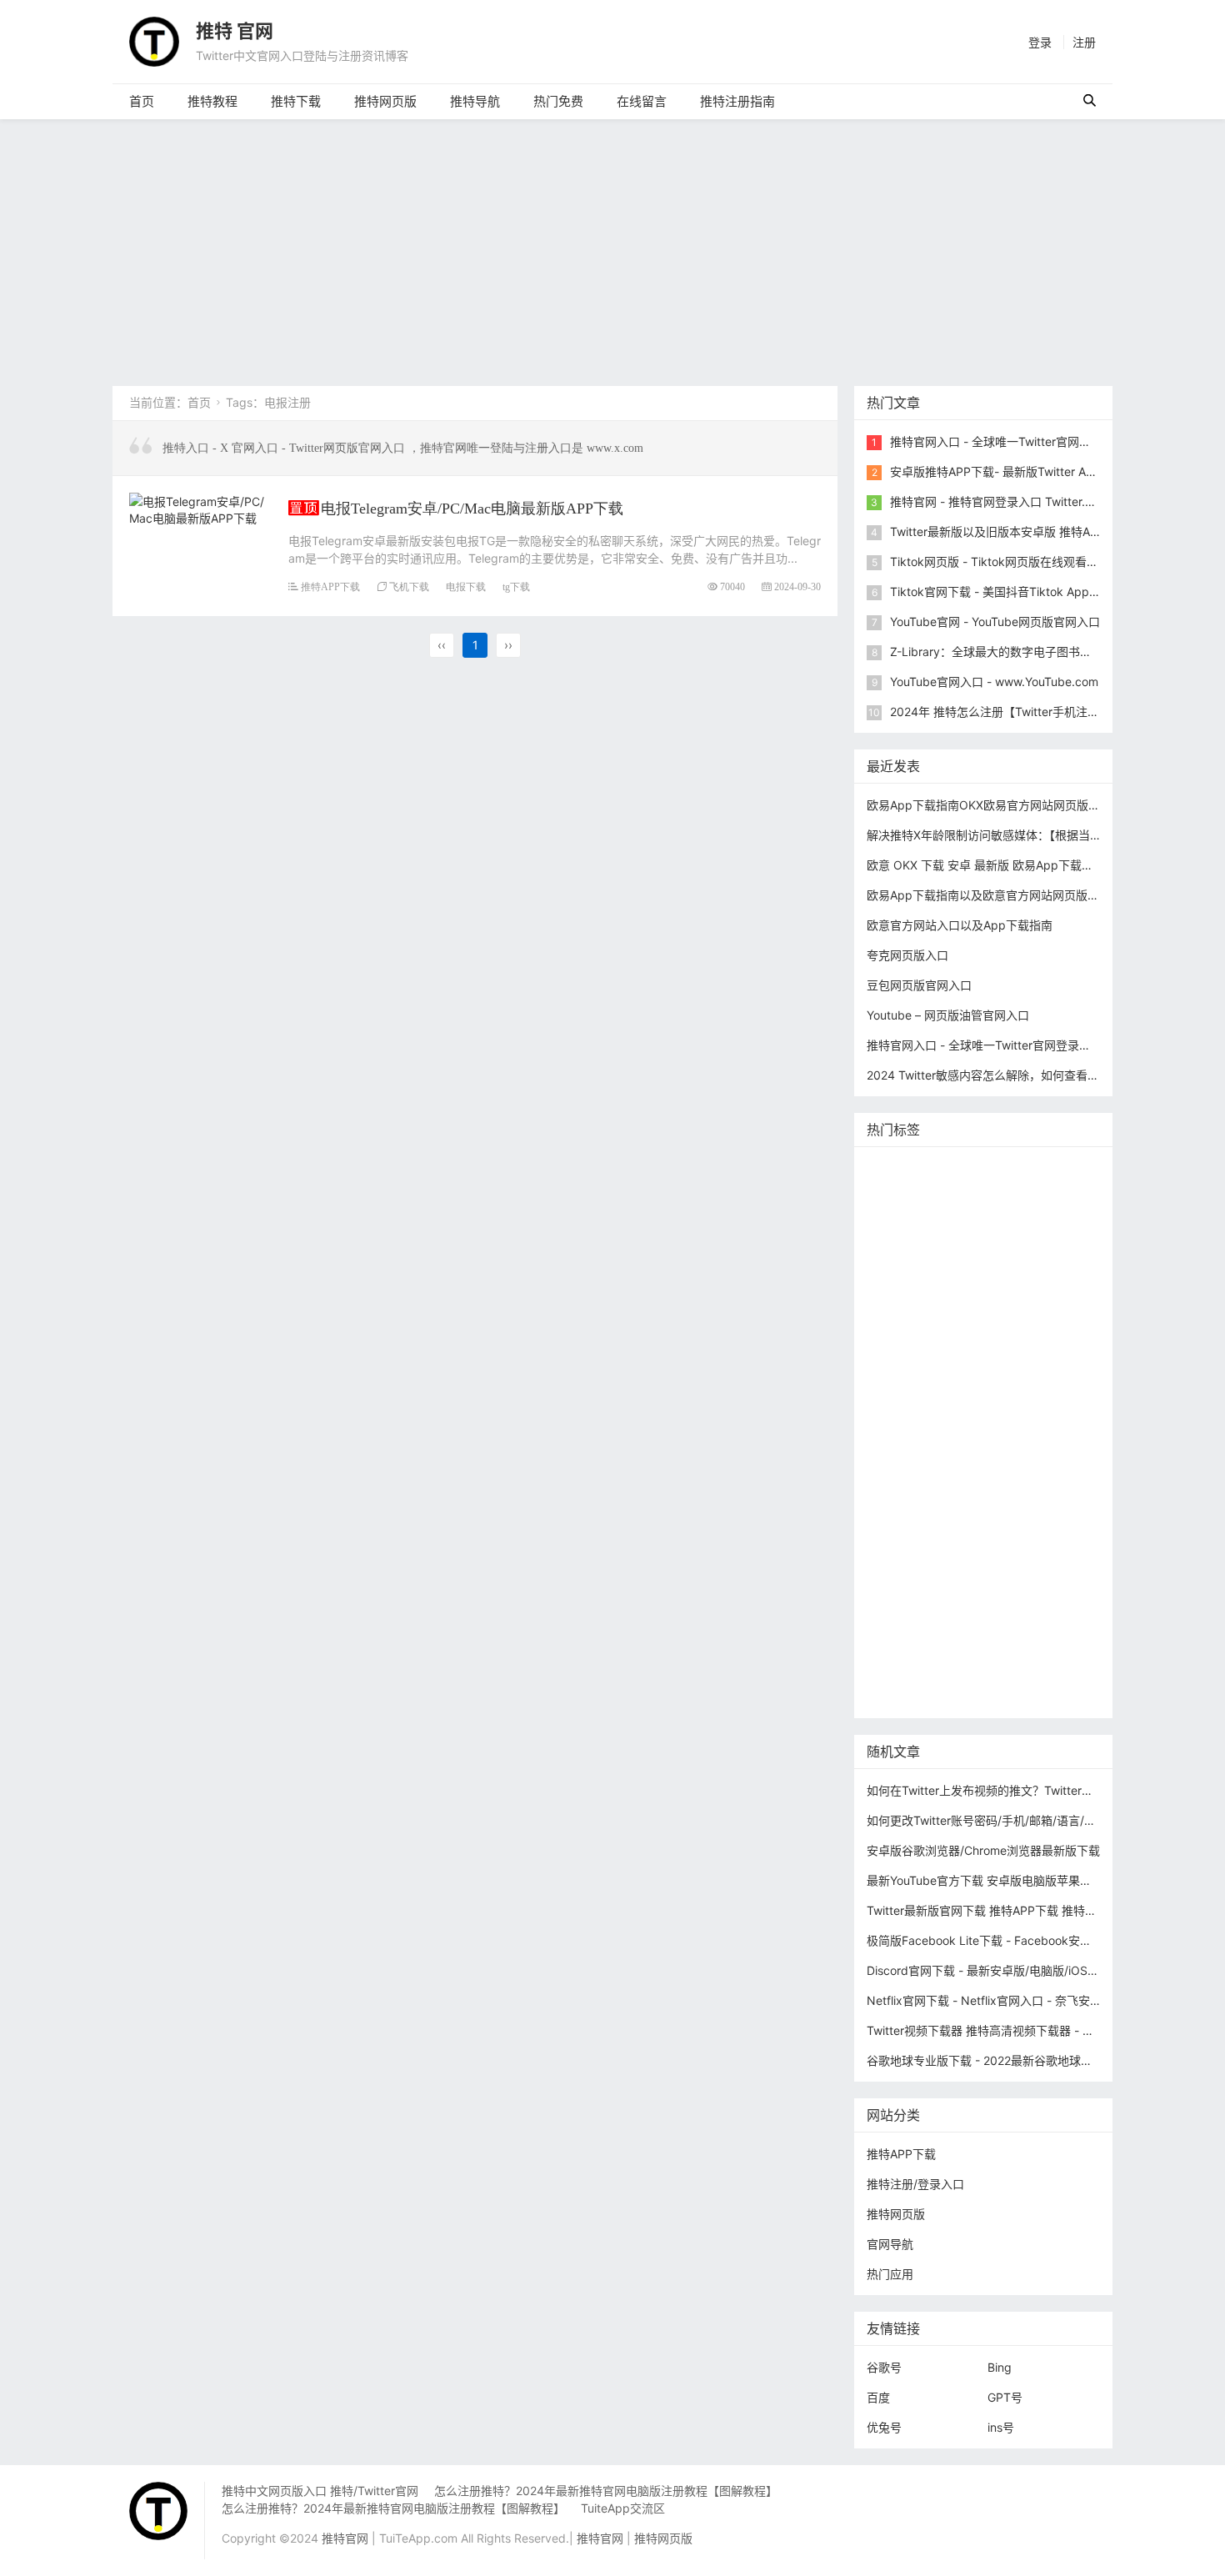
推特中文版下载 (994, 1395)
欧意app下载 (905, 1595)
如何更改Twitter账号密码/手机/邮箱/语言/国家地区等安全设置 (1028, 1820)
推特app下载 (905, 1220)
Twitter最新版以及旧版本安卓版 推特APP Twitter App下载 (1042, 531)
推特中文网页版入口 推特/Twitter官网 (320, 2491)
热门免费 (558, 101)
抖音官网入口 (1000, 1670)
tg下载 (516, 586)
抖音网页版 (994, 1645)
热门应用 (890, 2274)
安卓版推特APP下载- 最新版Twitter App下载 (1007, 471)
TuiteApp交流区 (623, 2508)
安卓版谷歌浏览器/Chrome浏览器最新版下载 (983, 1850)
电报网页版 (985, 1620)
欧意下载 (930, 1545)
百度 (878, 2397)
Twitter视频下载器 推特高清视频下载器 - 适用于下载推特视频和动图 (1045, 2030)
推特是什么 (994, 1470)
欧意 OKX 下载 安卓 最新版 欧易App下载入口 (986, 865)
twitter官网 (1054, 1195)
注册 (1084, 42)
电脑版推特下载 (912, 1645)
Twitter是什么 (907, 1445)
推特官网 (894, 1170)
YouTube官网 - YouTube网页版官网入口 (995, 621)
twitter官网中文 (912, 1670)
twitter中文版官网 (917, 1370)
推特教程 (212, 101)
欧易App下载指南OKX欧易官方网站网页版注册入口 (1001, 805)
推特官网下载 (906, 1420)
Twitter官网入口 (995, 1295)
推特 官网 (235, 31)
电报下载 (466, 586)
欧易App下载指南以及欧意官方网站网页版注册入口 (1000, 895)
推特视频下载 (991, 1445)
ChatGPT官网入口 (1001, 1420)
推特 (965, 1245)
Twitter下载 (901, 1695)
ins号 (1001, 2427)
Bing (1000, 2367)
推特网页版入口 (971, 1195)
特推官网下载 (906, 1395)
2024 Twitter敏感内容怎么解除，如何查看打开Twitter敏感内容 (1031, 1075)
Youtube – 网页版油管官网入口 (948, 1015)
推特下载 (296, 101)
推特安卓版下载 (1008, 1270)
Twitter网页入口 (913, 1520)
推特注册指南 (737, 101)
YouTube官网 (906, 1320)
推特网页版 (385, 101)
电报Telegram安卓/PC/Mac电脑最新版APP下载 (472, 508)
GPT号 (1005, 2397)
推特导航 (475, 101)
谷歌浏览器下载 (1017, 1370)
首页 (142, 101)
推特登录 (991, 1520)
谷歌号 (884, 2367)
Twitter (1046, 1520)
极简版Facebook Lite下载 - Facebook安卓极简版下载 (1008, 1940)
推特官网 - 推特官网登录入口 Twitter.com (999, 501)
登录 (1040, 42)
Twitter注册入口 (913, 1270)
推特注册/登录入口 (915, 2184)
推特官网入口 (906, 1245)
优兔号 (884, 2427)
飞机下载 (409, 586)
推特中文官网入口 (988, 1345)
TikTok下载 (1057, 1620)
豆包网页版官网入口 (919, 985)
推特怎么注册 (906, 1495)
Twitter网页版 (988, 1220)
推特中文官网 (906, 1295)
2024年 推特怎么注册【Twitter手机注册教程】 (1012, 712)
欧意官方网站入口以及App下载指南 (960, 925)
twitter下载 (1065, 1320)
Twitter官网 (1032, 1170)
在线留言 (642, 101)
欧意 (882, 1545)
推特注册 (977, 1495)
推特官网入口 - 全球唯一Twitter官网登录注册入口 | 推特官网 (1048, 441)
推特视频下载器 (912, 1470)
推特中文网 (900, 1345)
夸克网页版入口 (907, 955)
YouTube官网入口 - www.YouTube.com (994, 682)
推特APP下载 (330, 586)
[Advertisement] (612, 244)
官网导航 (890, 2244)
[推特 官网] (154, 40)
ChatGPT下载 (907, 1620)
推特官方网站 (1025, 1245)
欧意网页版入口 (1007, 1545)
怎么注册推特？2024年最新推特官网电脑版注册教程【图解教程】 (606, 2491)
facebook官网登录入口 (1012, 1595)
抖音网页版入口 (912, 1570)
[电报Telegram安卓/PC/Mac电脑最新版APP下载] (200, 507)
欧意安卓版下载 (1006, 1570)
